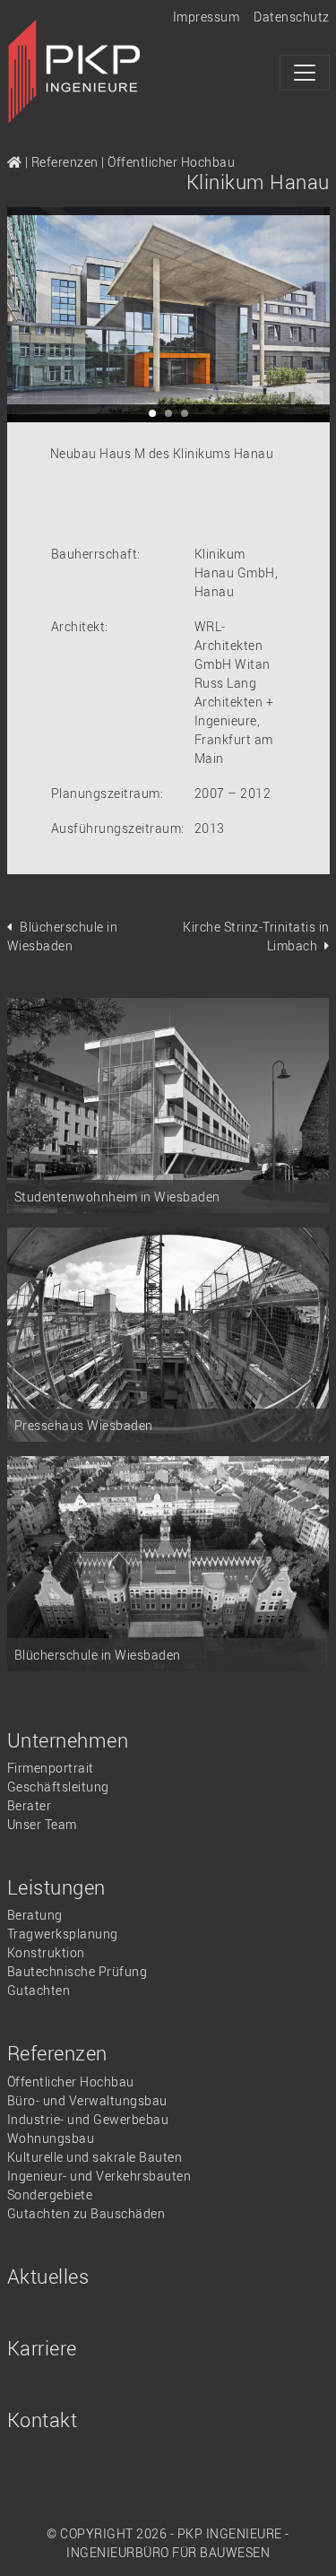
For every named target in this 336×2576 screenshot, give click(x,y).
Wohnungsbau (51, 2138)
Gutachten (39, 1990)
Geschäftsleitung (58, 1787)
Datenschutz (292, 17)
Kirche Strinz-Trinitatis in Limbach (256, 936)
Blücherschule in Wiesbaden (63, 936)
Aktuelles (48, 2276)
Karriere (42, 2348)
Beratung (35, 1915)
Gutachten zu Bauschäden (86, 2213)
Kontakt (43, 2420)
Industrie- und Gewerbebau (88, 2119)
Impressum (207, 17)
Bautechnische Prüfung (78, 1971)
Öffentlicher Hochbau (171, 162)
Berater (30, 1805)
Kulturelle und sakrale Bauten (95, 2157)
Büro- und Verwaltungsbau (87, 2100)
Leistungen (56, 1887)
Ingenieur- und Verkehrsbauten (99, 2176)
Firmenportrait (51, 1768)
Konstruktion (46, 1952)
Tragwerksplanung (63, 1934)
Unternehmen (68, 1740)
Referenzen (65, 162)
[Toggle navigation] (305, 73)
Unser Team (42, 1824)
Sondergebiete (50, 2194)
